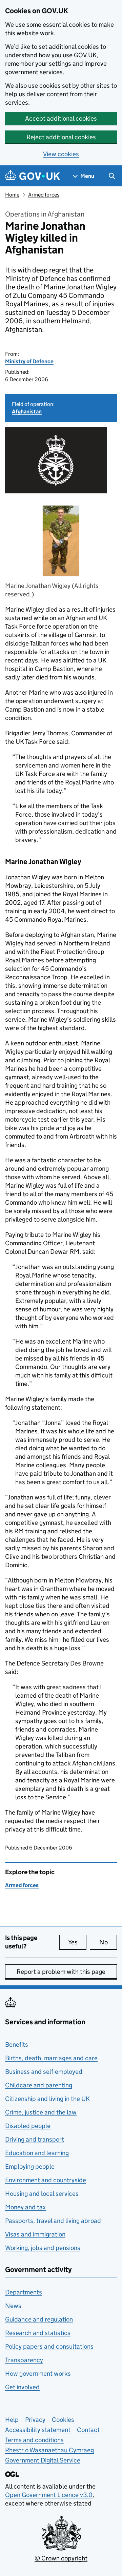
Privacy (35, 2420)
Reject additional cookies (61, 137)
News (13, 2306)
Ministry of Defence (29, 361)
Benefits (17, 2045)
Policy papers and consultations (49, 2346)
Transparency (24, 2360)
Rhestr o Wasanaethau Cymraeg (49, 2450)
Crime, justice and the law (41, 2112)
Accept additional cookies (61, 118)
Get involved (22, 2387)
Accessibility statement (38, 2430)
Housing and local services (42, 2194)
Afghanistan (27, 412)
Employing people (30, 2166)
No (108, 1942)
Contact (88, 2430)
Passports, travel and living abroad (53, 2221)
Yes (77, 1942)
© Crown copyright (61, 2558)
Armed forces (44, 195)
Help (12, 2420)
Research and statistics (38, 2333)
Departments (24, 2292)
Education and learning (37, 2153)
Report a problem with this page (61, 1972)
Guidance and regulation (39, 2319)
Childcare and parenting (39, 2085)
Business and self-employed (44, 2072)
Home (12, 195)
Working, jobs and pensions (43, 2248)
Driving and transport (35, 2139)
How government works (38, 2374)
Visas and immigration (35, 2234)
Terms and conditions (34, 2440)
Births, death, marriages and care (51, 2058)
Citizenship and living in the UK (47, 2099)
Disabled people (28, 2126)
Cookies (63, 2420)
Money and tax (25, 2207)
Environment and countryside (46, 2180)
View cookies (61, 154)
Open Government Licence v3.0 (49, 2495)
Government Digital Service (43, 2460)
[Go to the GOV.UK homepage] (33, 176)
